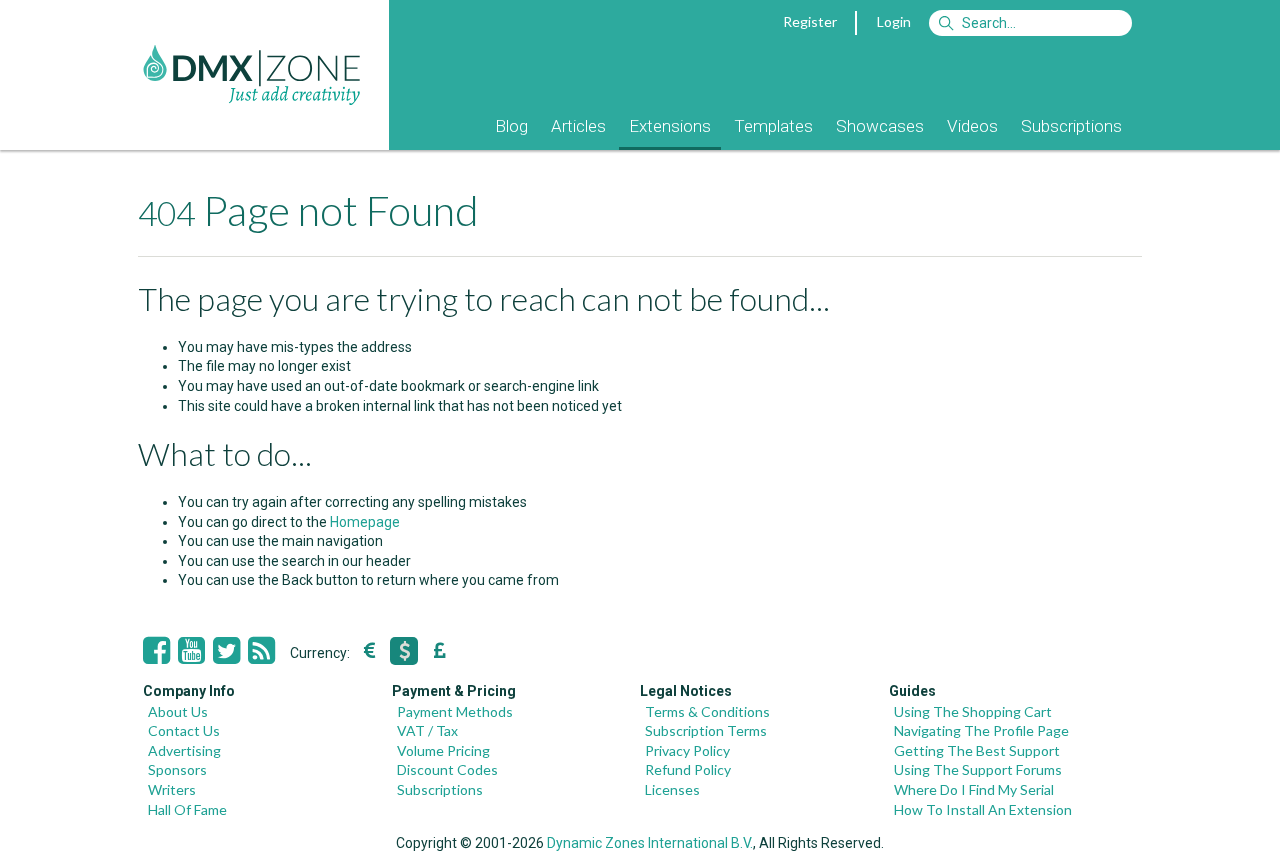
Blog (511, 126)
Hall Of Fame (187, 809)
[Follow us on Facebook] (156, 651)
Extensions (670, 126)
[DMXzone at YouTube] (191, 651)
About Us (178, 711)
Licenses (672, 789)
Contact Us (184, 730)
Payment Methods (455, 711)
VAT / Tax (427, 730)
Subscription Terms (706, 730)
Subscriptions (1071, 126)
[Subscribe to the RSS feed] (261, 651)
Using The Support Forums (978, 769)
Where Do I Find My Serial (974, 789)
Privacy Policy (687, 750)
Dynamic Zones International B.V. (650, 843)
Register (810, 21)
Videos (972, 126)
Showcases (880, 126)
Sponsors (177, 769)
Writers (172, 789)
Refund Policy (688, 769)
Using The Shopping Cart (973, 711)
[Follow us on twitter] (226, 651)
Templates (773, 126)
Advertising (184, 750)
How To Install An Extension (983, 809)
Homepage (365, 522)
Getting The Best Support (977, 750)
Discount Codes (447, 769)
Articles (578, 126)
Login (894, 21)
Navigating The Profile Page (981, 730)
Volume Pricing (443, 750)
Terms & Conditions (707, 711)
